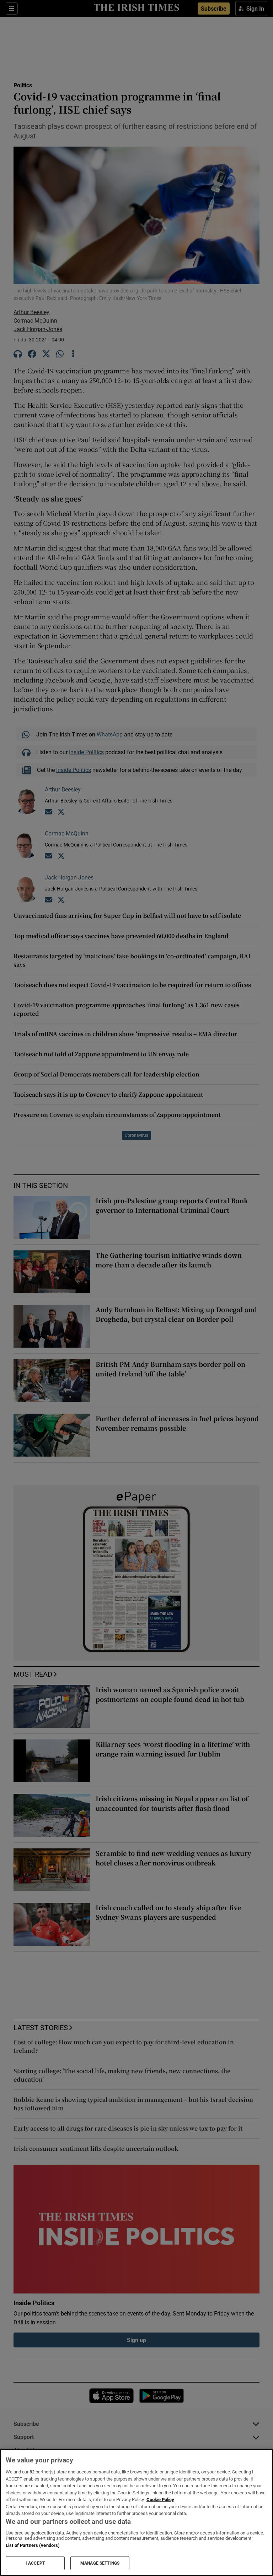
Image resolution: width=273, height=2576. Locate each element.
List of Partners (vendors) (33, 2545)
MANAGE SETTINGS (100, 2563)
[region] (136, 2512)
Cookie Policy (160, 2500)
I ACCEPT (35, 2563)
